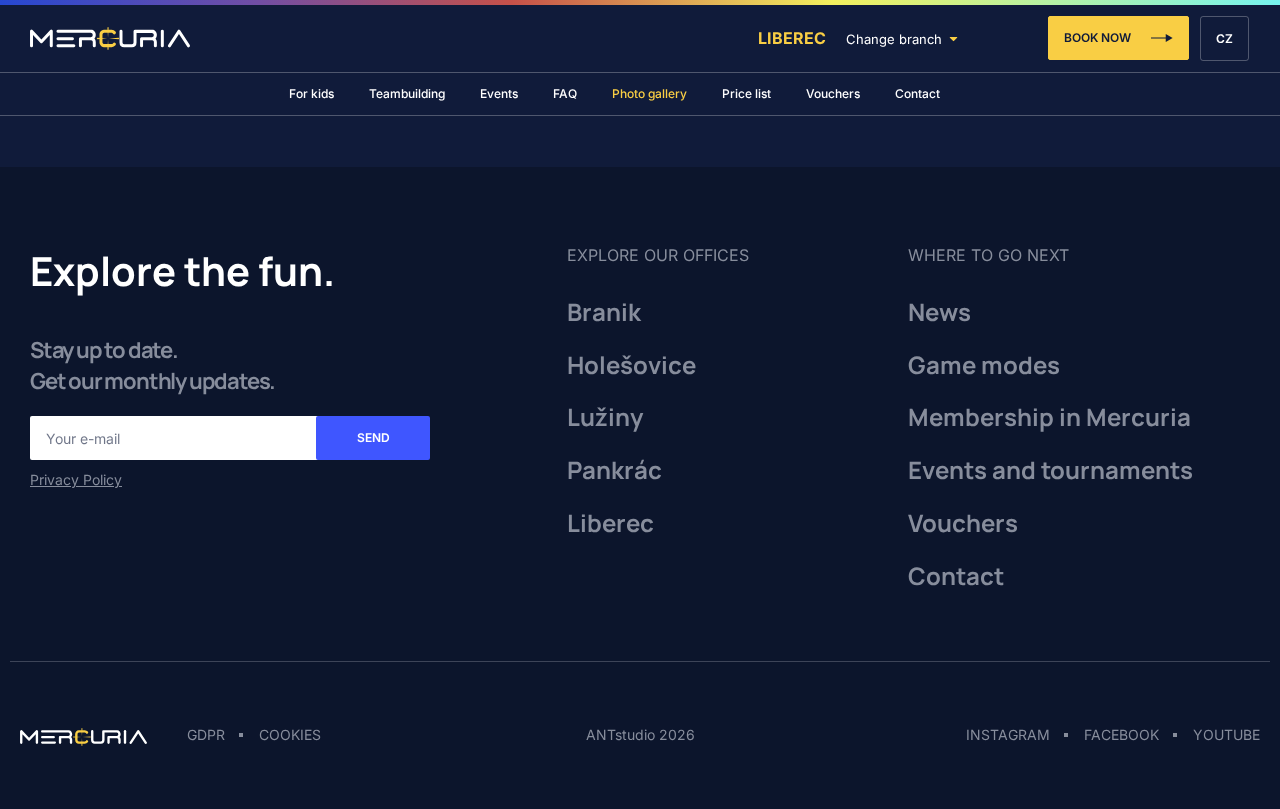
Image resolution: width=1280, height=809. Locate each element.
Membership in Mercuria (1049, 417)
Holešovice (631, 365)
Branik (604, 312)
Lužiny (605, 417)
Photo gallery (649, 93)
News (939, 312)
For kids (311, 93)
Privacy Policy (76, 479)
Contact (917, 93)
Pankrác (614, 470)
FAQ (565, 93)
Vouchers (833, 93)
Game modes (984, 365)
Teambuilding (407, 93)
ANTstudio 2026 (640, 734)
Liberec (792, 38)
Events (499, 93)
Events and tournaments (1050, 470)
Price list (746, 93)
